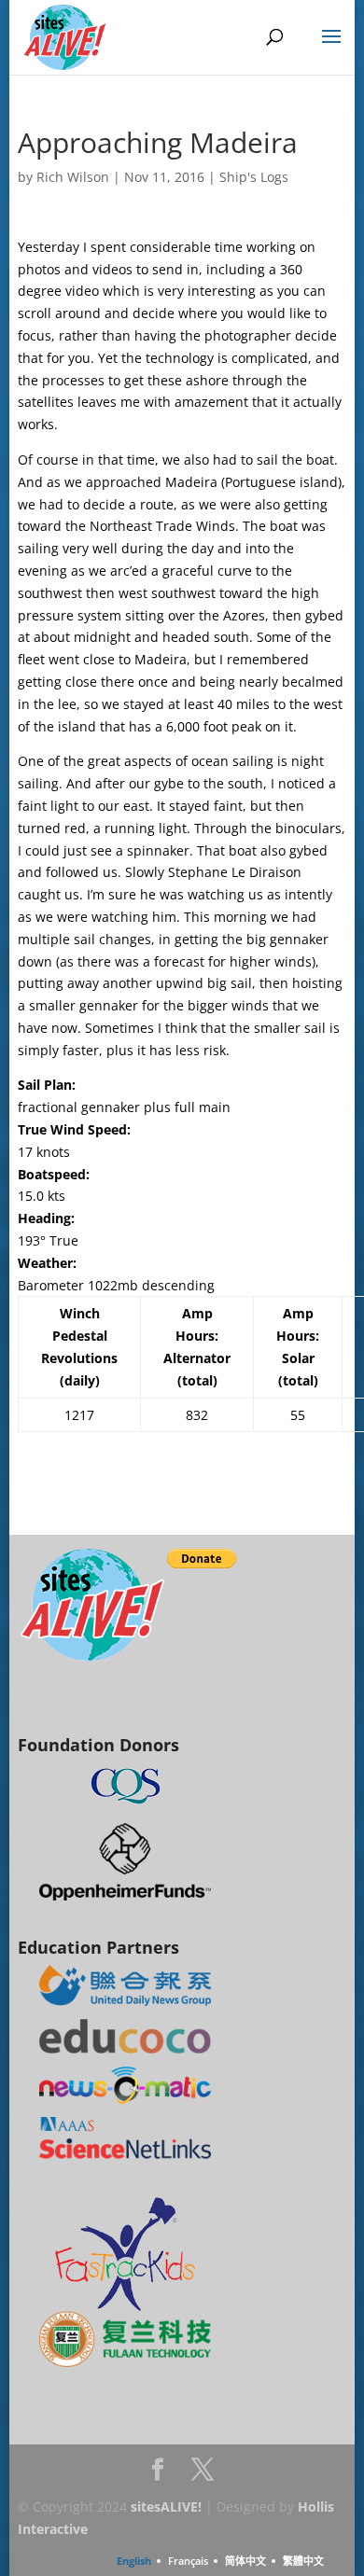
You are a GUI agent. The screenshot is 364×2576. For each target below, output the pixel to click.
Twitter (203, 2475)
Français (188, 2561)
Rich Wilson (73, 177)
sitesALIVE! (166, 2506)
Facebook (158, 2475)
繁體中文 (303, 2561)
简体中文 (245, 2561)
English (134, 2561)
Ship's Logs (254, 177)
